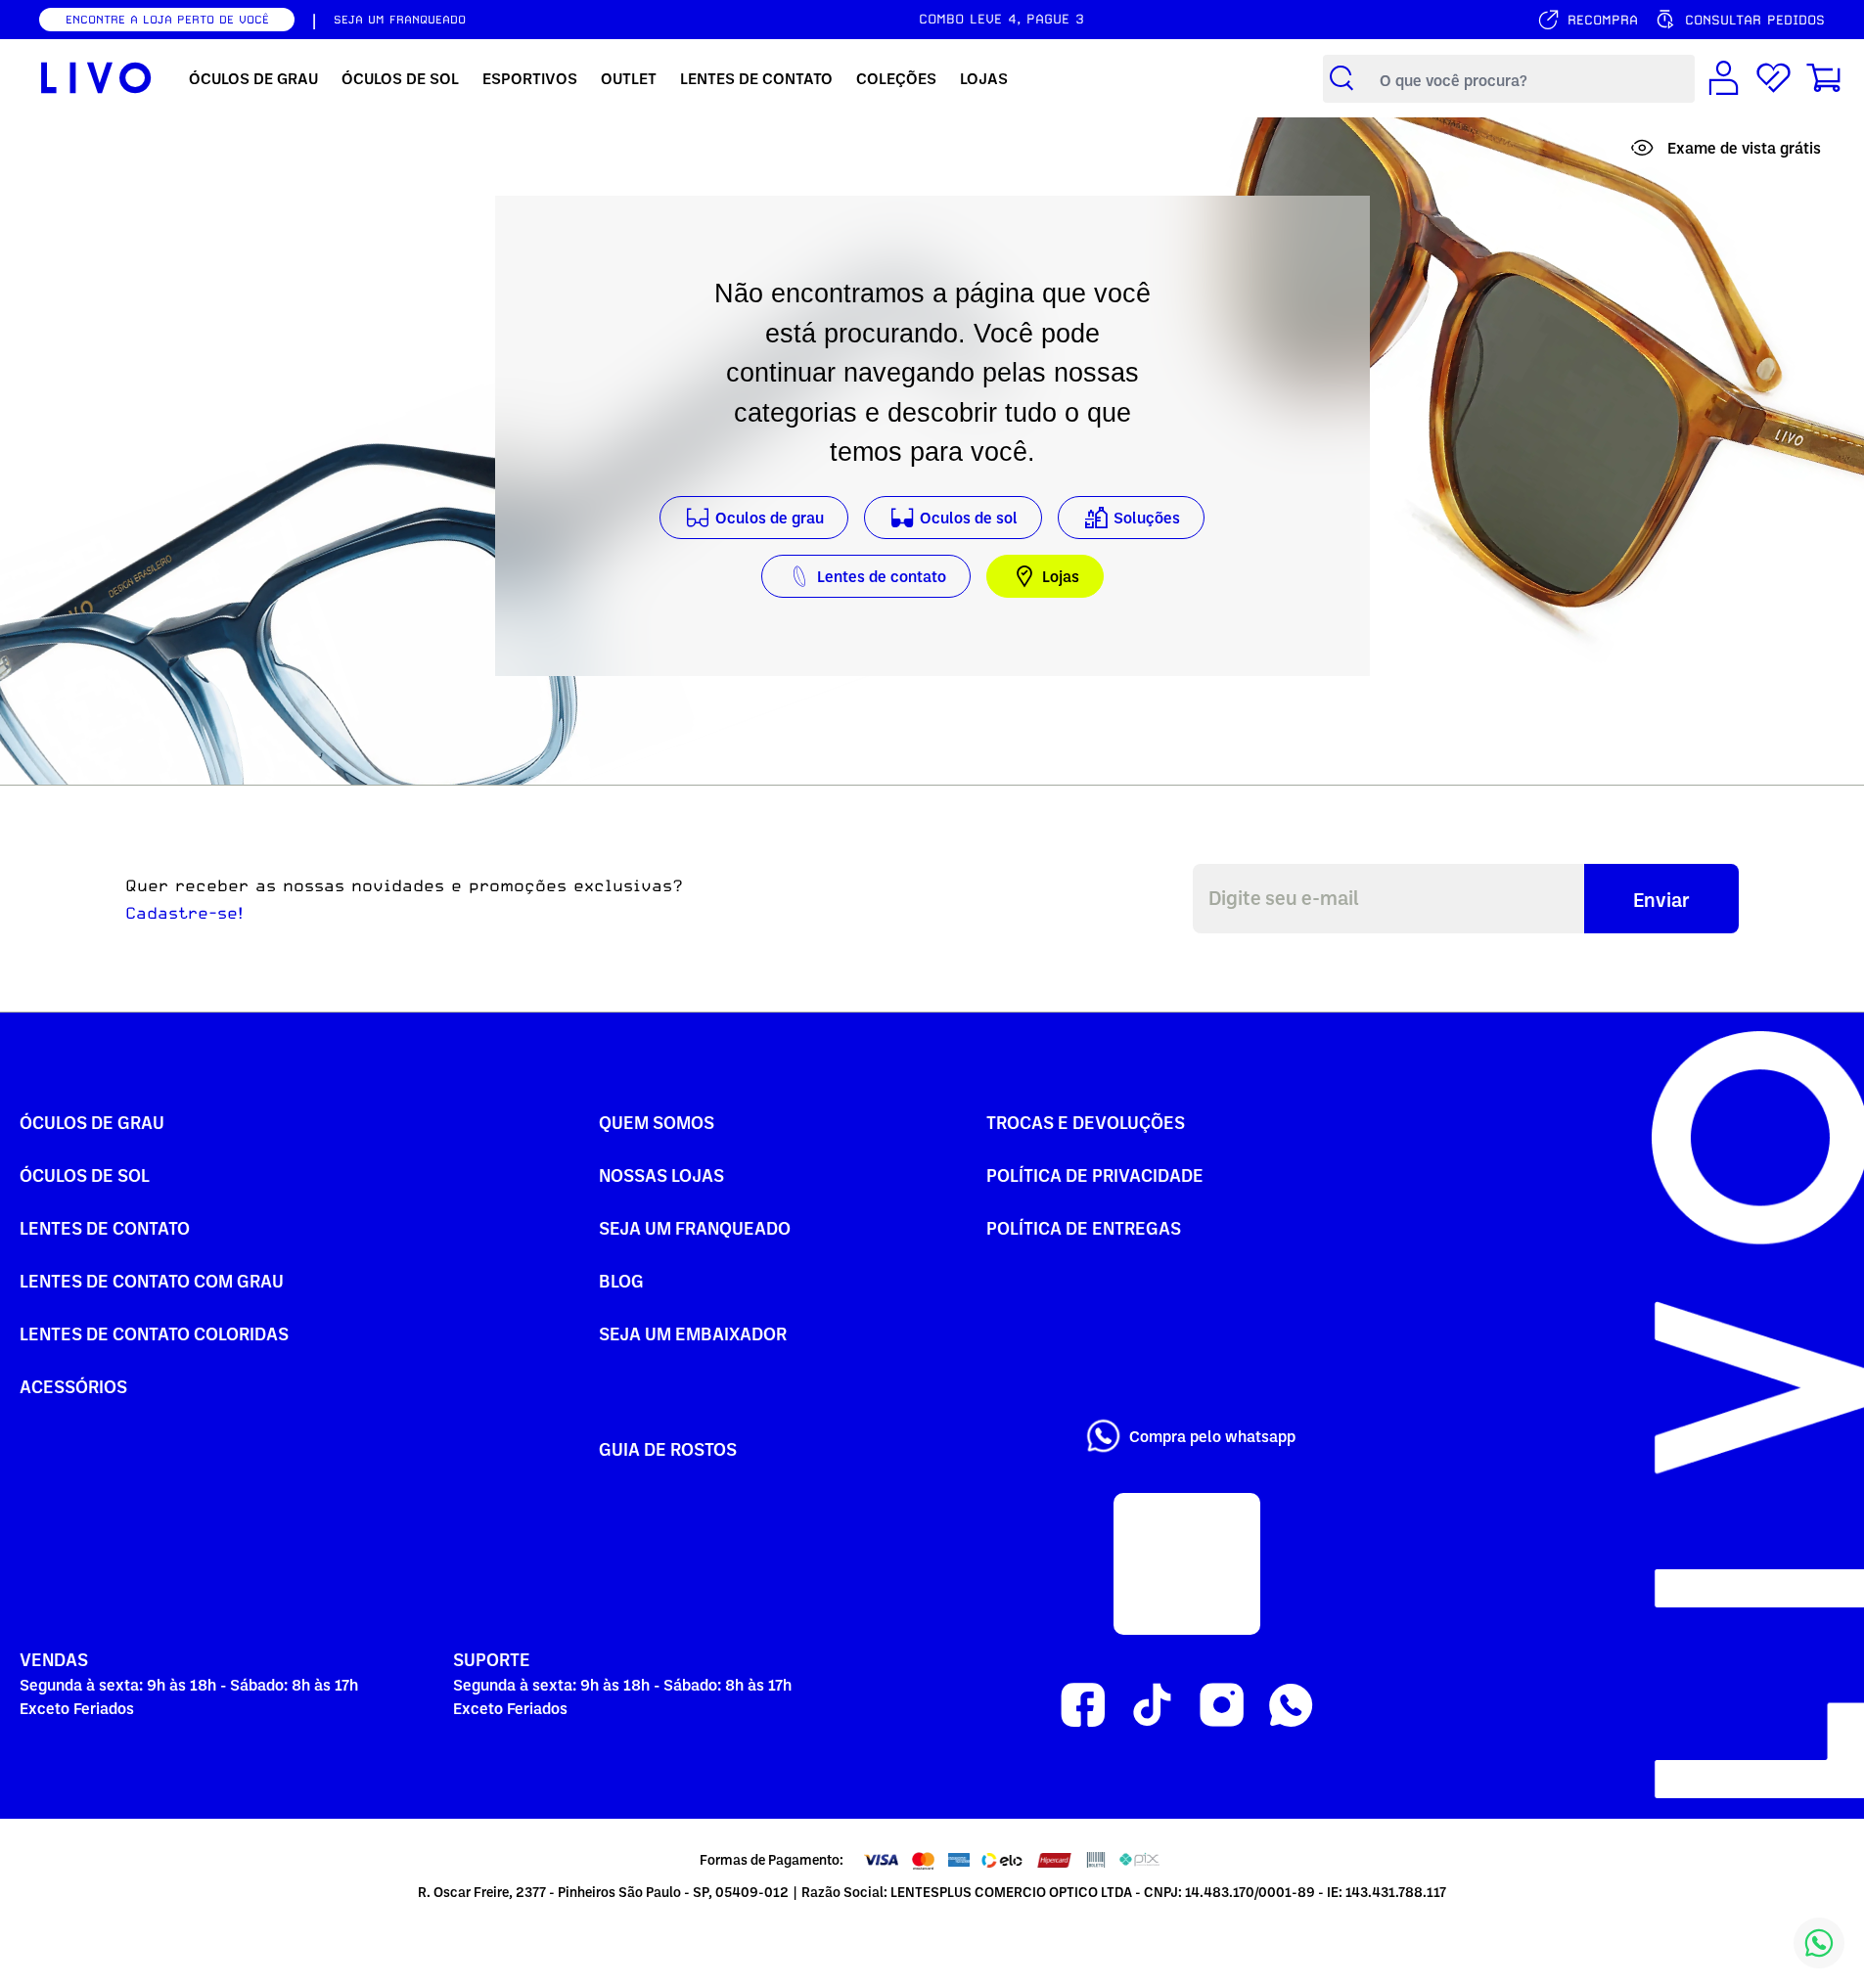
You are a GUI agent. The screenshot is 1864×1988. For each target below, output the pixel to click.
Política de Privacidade (1095, 1175)
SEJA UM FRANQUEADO (400, 20)
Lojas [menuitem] (984, 78)
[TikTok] (1152, 1706)
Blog (621, 1280)
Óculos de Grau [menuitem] (253, 78)
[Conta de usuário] (1724, 79)
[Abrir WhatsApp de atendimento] (1819, 1943)
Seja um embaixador (693, 1333)
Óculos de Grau (92, 1122)
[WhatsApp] (1291, 1706)
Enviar (1661, 899)
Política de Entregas (1084, 1227)
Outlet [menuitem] (629, 78)
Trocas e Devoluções (1086, 1122)
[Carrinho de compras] (1823, 79)
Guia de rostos (668, 1448)
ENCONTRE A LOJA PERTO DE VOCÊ (167, 20)
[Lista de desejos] (1773, 79)
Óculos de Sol (85, 1175)
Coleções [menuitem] (896, 78)
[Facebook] (1083, 1706)
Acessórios (73, 1386)
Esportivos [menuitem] (530, 78)
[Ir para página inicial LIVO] (96, 78)
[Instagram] (1222, 1706)
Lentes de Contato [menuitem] (756, 78)
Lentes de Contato (105, 1227)
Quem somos (657, 1122)
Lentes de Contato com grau (152, 1280)
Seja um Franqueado (695, 1227)
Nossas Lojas (661, 1175)
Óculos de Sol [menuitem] (400, 78)
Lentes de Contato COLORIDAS (154, 1333)
